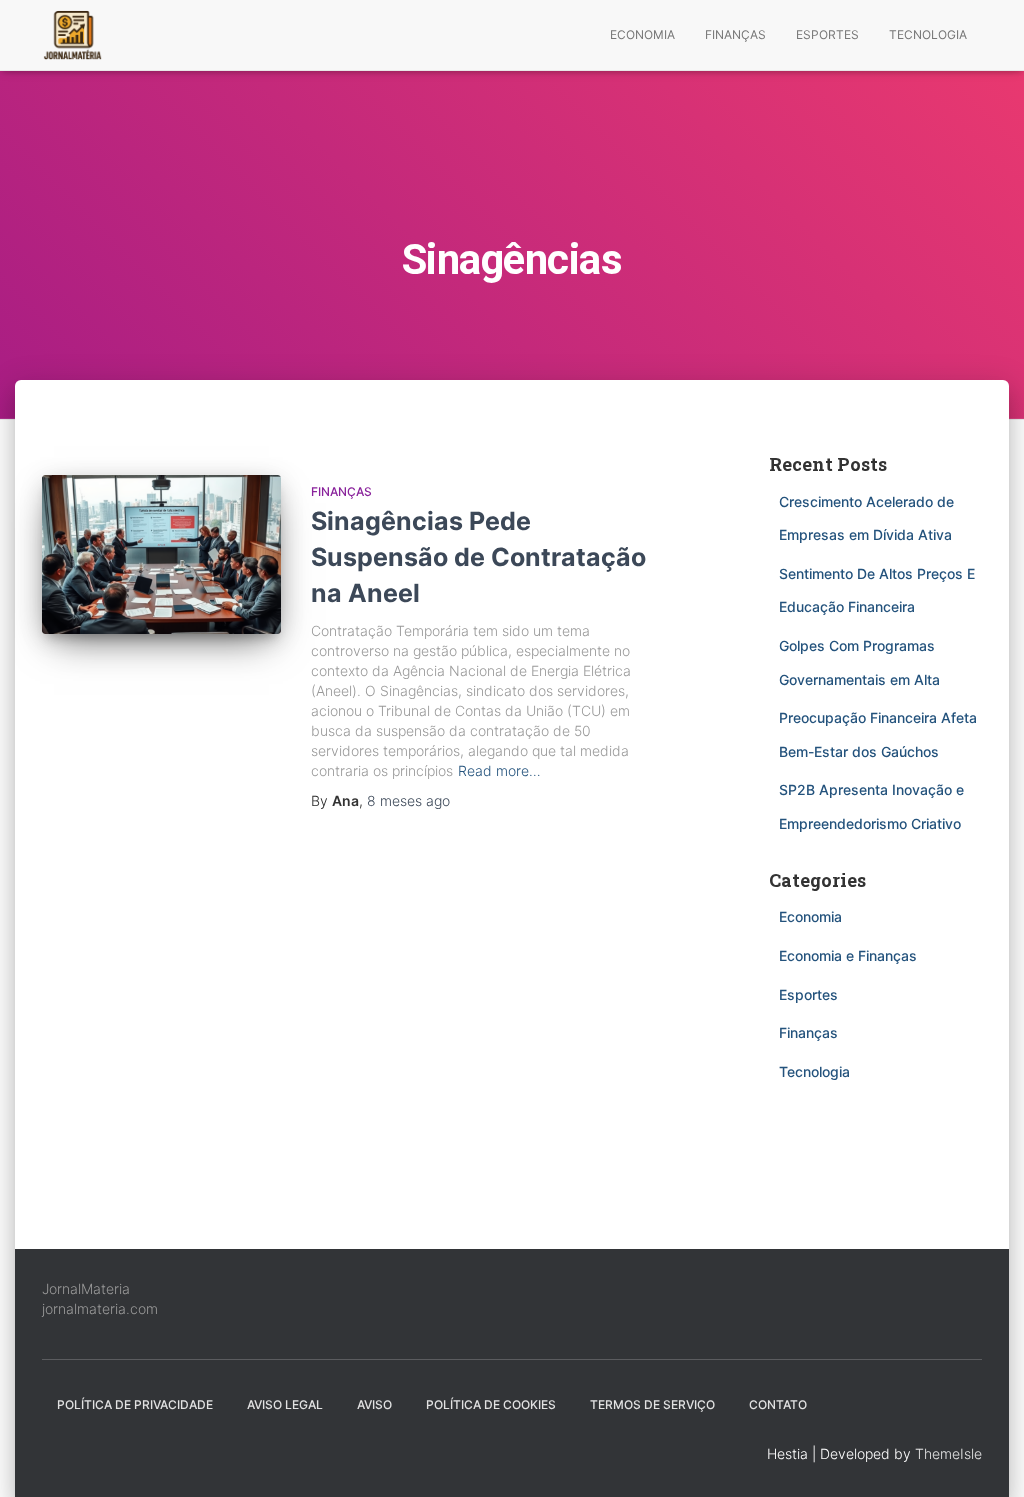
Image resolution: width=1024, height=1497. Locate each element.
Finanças (735, 34)
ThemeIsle (948, 1453)
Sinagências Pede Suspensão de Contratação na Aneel (478, 557)
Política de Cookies (491, 1404)
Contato (778, 1404)
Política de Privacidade (135, 1404)
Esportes (827, 34)
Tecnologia (928, 34)
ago (408, 800)
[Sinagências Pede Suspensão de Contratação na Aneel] (161, 555)
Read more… (499, 770)
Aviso (374, 1404)
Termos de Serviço (652, 1404)
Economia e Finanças (848, 955)
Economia (642, 34)
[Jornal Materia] (72, 35)
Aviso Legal (285, 1404)
